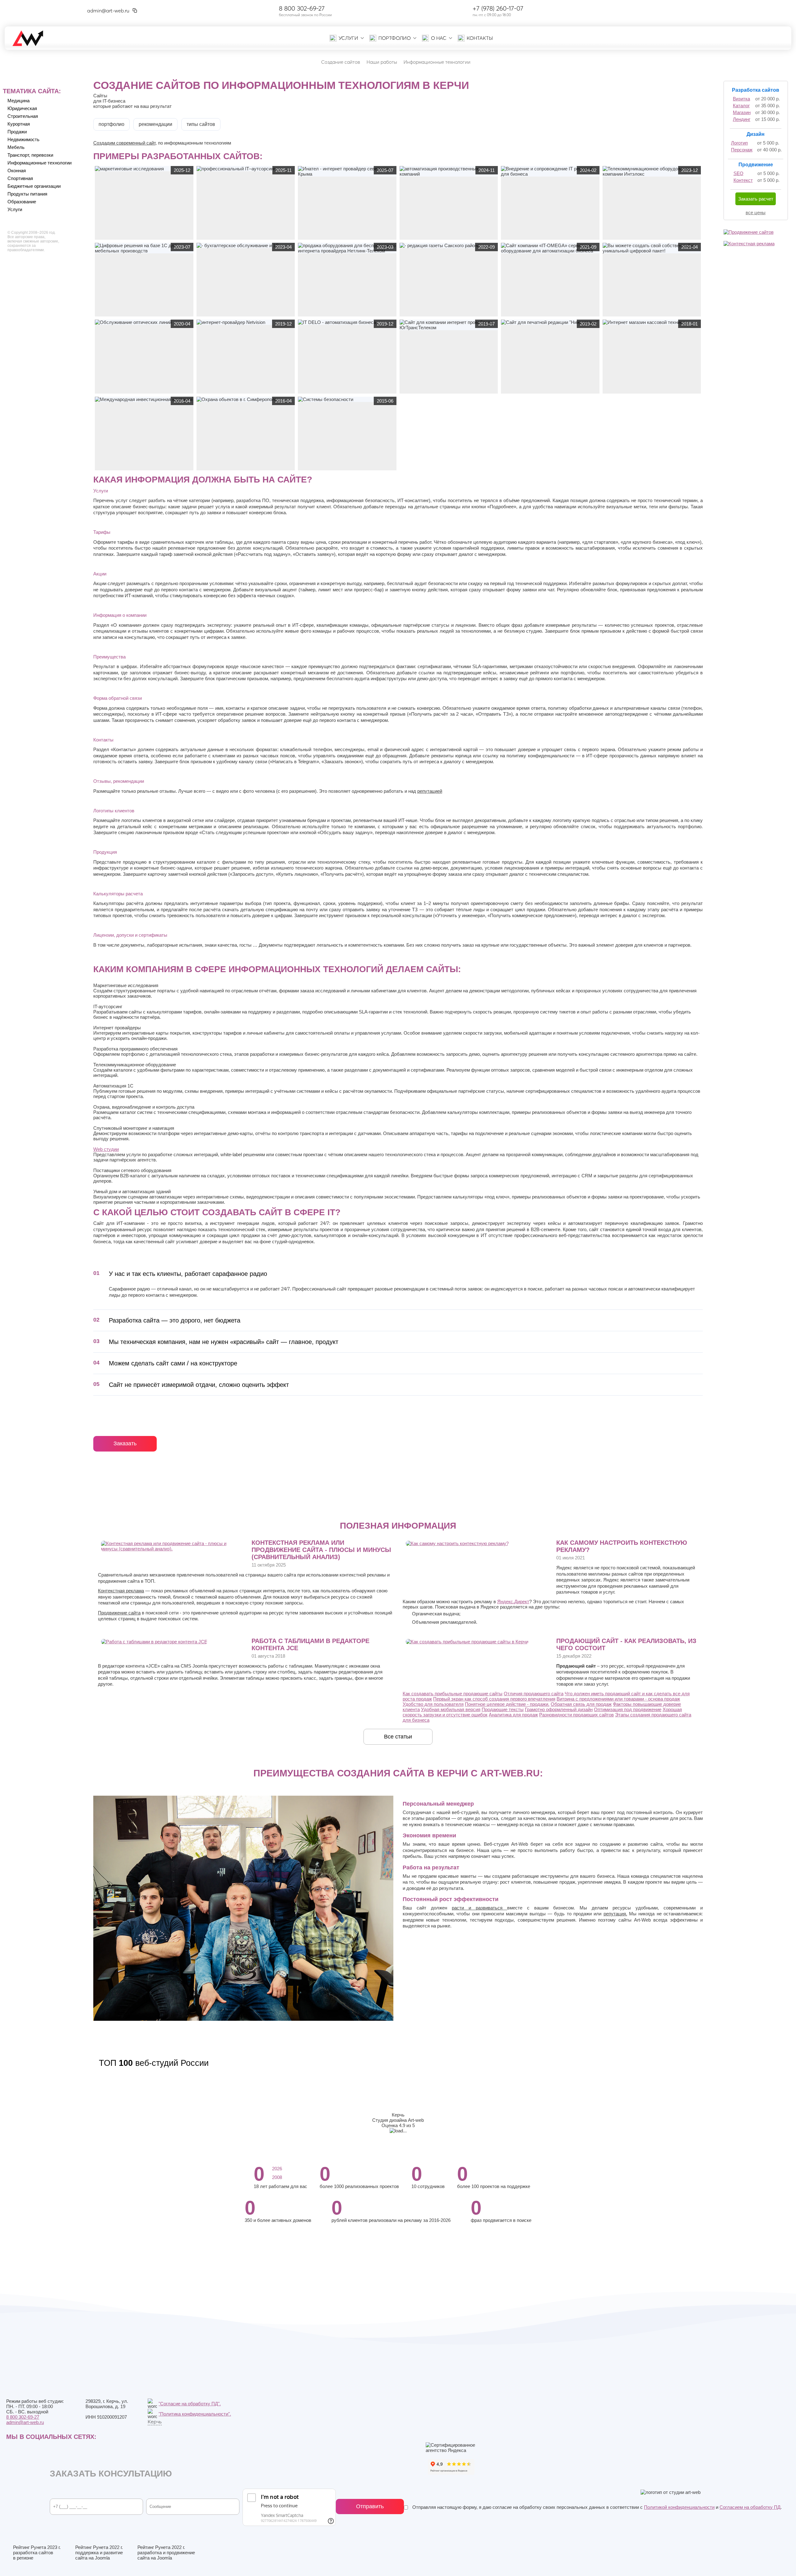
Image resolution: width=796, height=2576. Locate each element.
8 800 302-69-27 (302, 8)
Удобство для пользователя (433, 1704)
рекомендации (155, 124)
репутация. (615, 1914)
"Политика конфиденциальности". (195, 2414)
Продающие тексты (503, 1709)
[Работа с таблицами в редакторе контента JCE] (154, 1642)
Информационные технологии (39, 163)
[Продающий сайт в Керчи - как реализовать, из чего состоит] (467, 1642)
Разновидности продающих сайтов (576, 1715)
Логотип (739, 143)
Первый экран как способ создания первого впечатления (494, 1699)
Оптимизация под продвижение (628, 1709)
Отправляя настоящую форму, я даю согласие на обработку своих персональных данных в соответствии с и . (596, 2507)
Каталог (741, 106)
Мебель (16, 147)
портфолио (111, 124)
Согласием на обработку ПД (750, 2507)
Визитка (741, 99)
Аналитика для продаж (513, 1715)
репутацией (430, 791)
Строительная (23, 116)
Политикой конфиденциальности (679, 2507)
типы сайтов (201, 124)
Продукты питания (27, 194)
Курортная (19, 124)
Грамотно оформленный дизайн (559, 1709)
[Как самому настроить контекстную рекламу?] (457, 1543)
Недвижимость (23, 139)
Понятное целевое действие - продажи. (507, 1704)
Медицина (19, 101)
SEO (738, 173)
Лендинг (742, 119)
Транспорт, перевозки (30, 155)
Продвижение (756, 165)
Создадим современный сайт (124, 143)
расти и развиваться (479, 1908)
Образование (22, 202)
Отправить (370, 2506)
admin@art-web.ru (108, 11)
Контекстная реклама (121, 1591)
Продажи (17, 132)
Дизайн (756, 134)
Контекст (743, 180)
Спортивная (20, 178)
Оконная (17, 171)
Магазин (742, 112)
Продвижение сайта (119, 1613)
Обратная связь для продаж (581, 1704)
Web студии (106, 1149)
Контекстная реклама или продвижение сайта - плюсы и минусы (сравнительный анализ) (321, 1550)
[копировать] (135, 11)
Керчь (155, 2421)
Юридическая (22, 108)
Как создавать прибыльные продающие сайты (453, 1694)
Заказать (125, 1443)
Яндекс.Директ (513, 1602)
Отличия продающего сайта (534, 1694)
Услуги (15, 209)
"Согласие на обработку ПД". (190, 2404)
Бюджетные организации (34, 186)
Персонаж (742, 150)
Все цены (756, 212)
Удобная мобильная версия (451, 1709)
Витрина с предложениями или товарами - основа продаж (618, 1699)
